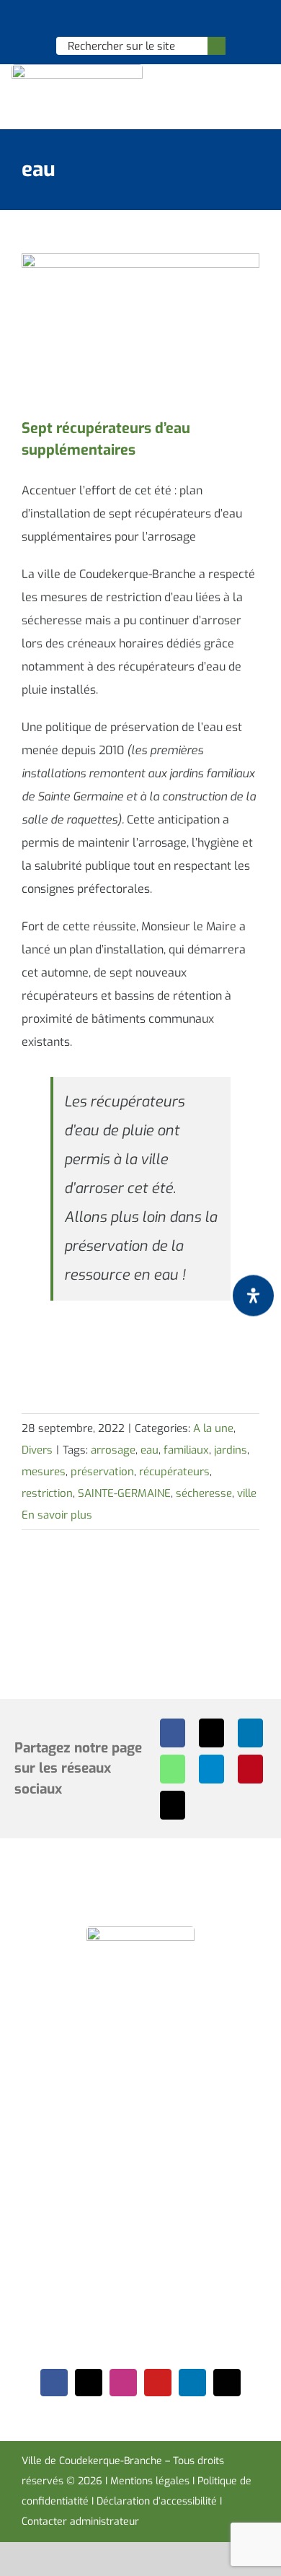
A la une (213, 1428)
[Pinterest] (250, 1769)
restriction (47, 1493)
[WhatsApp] (173, 1769)
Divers (37, 1450)
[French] (140, 19)
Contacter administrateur (80, 2522)
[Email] (173, 1805)
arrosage (113, 1450)
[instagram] (123, 2383)
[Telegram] (211, 1769)
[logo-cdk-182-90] (77, 70)
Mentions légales (150, 2481)
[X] (211, 1733)
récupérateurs (174, 1472)
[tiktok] (227, 2383)
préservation (102, 1472)
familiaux (186, 1450)
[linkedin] (192, 2383)
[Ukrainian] (159, 19)
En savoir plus (57, 1515)
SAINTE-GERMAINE (124, 1493)
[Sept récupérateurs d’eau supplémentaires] (140, 328)
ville (247, 1493)
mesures (44, 1472)
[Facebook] (173, 1733)
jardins (231, 1450)
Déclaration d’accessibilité (157, 2501)
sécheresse (204, 1493)
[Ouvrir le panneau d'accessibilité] (253, 1295)
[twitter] (89, 2383)
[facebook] (54, 2383)
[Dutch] (102, 19)
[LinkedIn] (250, 1733)
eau (150, 1450)
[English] (121, 19)
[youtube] (158, 2383)
